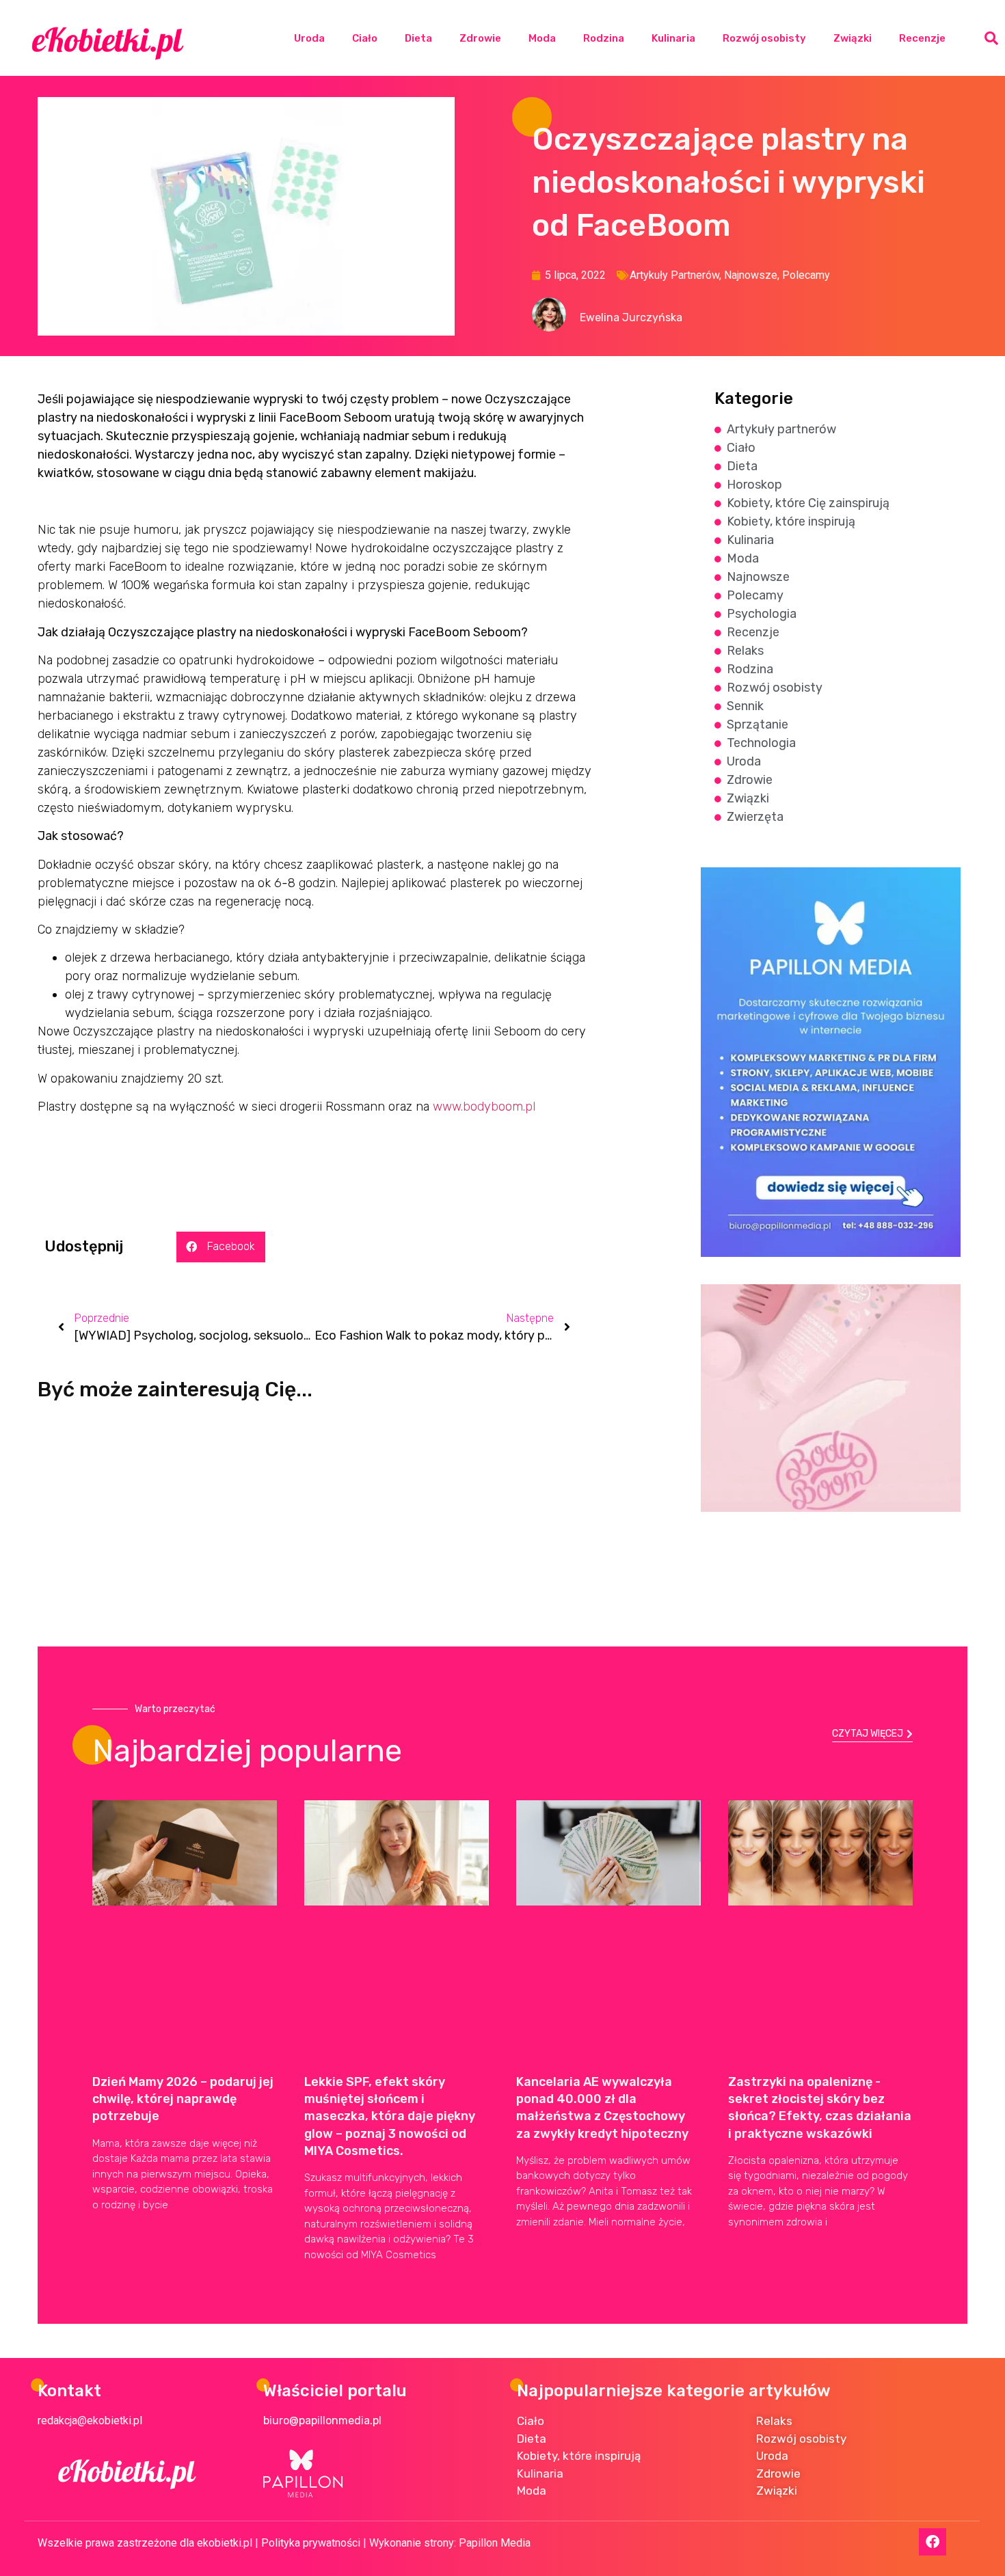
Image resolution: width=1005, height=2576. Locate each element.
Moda (542, 38)
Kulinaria (673, 38)
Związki (853, 38)
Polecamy (806, 275)
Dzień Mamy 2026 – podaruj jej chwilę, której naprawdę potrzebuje (183, 2099)
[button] (991, 38)
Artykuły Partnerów (674, 275)
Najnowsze (751, 275)
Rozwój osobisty (764, 38)
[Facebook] (933, 2542)
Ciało (365, 38)
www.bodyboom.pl (484, 1107)
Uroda (309, 38)
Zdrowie (480, 38)
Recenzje (922, 38)
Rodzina (604, 38)
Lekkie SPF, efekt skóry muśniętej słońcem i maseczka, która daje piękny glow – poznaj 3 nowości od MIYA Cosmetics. (390, 2116)
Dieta (418, 38)
